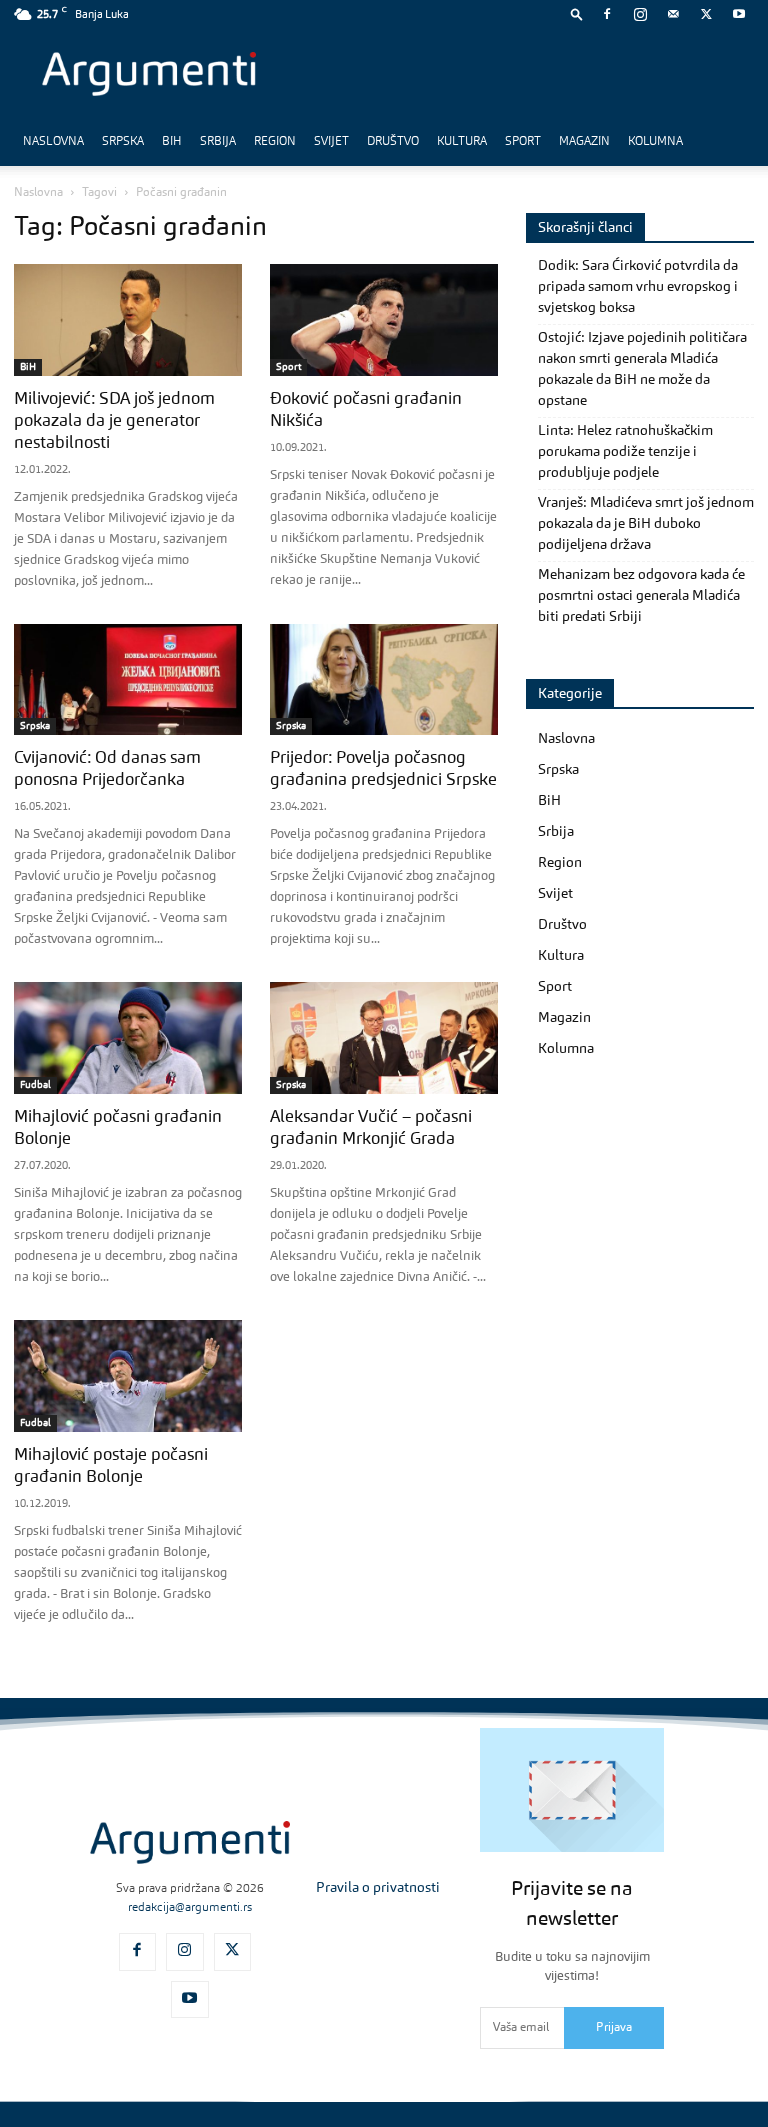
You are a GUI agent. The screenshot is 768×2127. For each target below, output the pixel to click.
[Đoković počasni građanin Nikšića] (384, 320)
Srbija (218, 142)
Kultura (462, 142)
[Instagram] (640, 14)
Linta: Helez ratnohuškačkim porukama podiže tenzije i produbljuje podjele (625, 452)
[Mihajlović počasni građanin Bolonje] (128, 1038)
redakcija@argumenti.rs (190, 1908)
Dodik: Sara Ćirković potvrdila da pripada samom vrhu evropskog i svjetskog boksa (638, 287)
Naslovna (53, 142)
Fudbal (35, 1085)
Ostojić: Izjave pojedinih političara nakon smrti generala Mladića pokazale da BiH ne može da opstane (642, 369)
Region (275, 142)
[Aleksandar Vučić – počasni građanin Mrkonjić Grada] (384, 1038)
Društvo (393, 142)
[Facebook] (607, 14)
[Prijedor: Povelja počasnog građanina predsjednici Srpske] (384, 680)
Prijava (614, 2028)
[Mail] (673, 14)
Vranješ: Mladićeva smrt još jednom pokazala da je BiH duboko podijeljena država (646, 524)
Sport (523, 142)
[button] (577, 13)
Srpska (123, 142)
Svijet (331, 142)
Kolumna (655, 142)
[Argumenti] (190, 1842)
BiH (172, 142)
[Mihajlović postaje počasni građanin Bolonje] (128, 1376)
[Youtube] (739, 14)
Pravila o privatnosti (378, 1888)
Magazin (584, 142)
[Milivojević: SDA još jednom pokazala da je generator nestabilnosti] (128, 320)
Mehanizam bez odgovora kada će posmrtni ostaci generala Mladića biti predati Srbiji (641, 596)
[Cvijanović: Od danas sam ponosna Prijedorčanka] (128, 680)
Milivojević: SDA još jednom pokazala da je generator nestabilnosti (114, 421)
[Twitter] (706, 14)
